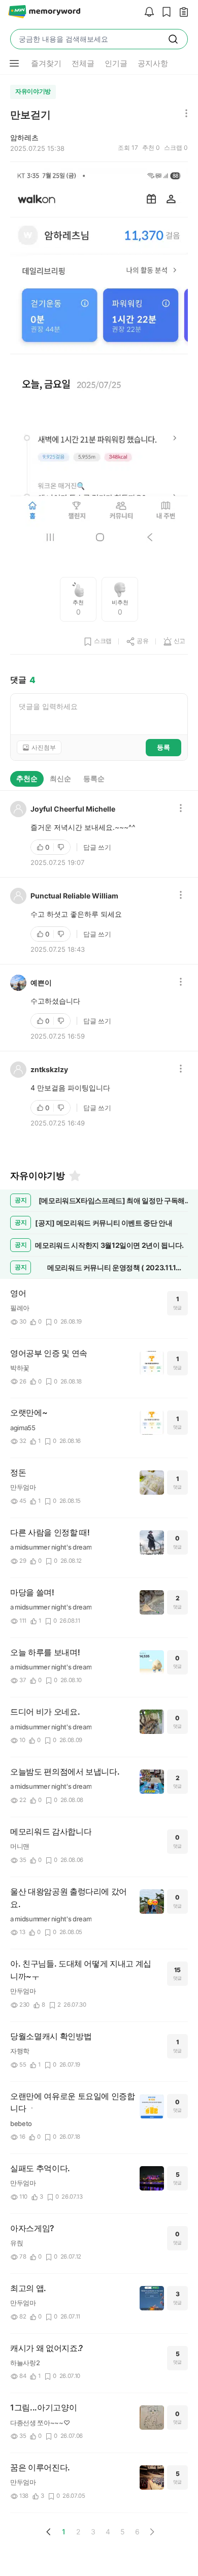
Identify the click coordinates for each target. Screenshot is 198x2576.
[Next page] (152, 2532)
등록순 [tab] (94, 778)
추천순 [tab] (27, 778)
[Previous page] (49, 2532)
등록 (163, 747)
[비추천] (62, 847)
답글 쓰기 (97, 847)
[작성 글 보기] (181, 12)
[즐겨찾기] (74, 1176)
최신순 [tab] (60, 778)
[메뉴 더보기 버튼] (14, 63)
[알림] (147, 12)
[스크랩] (164, 12)
